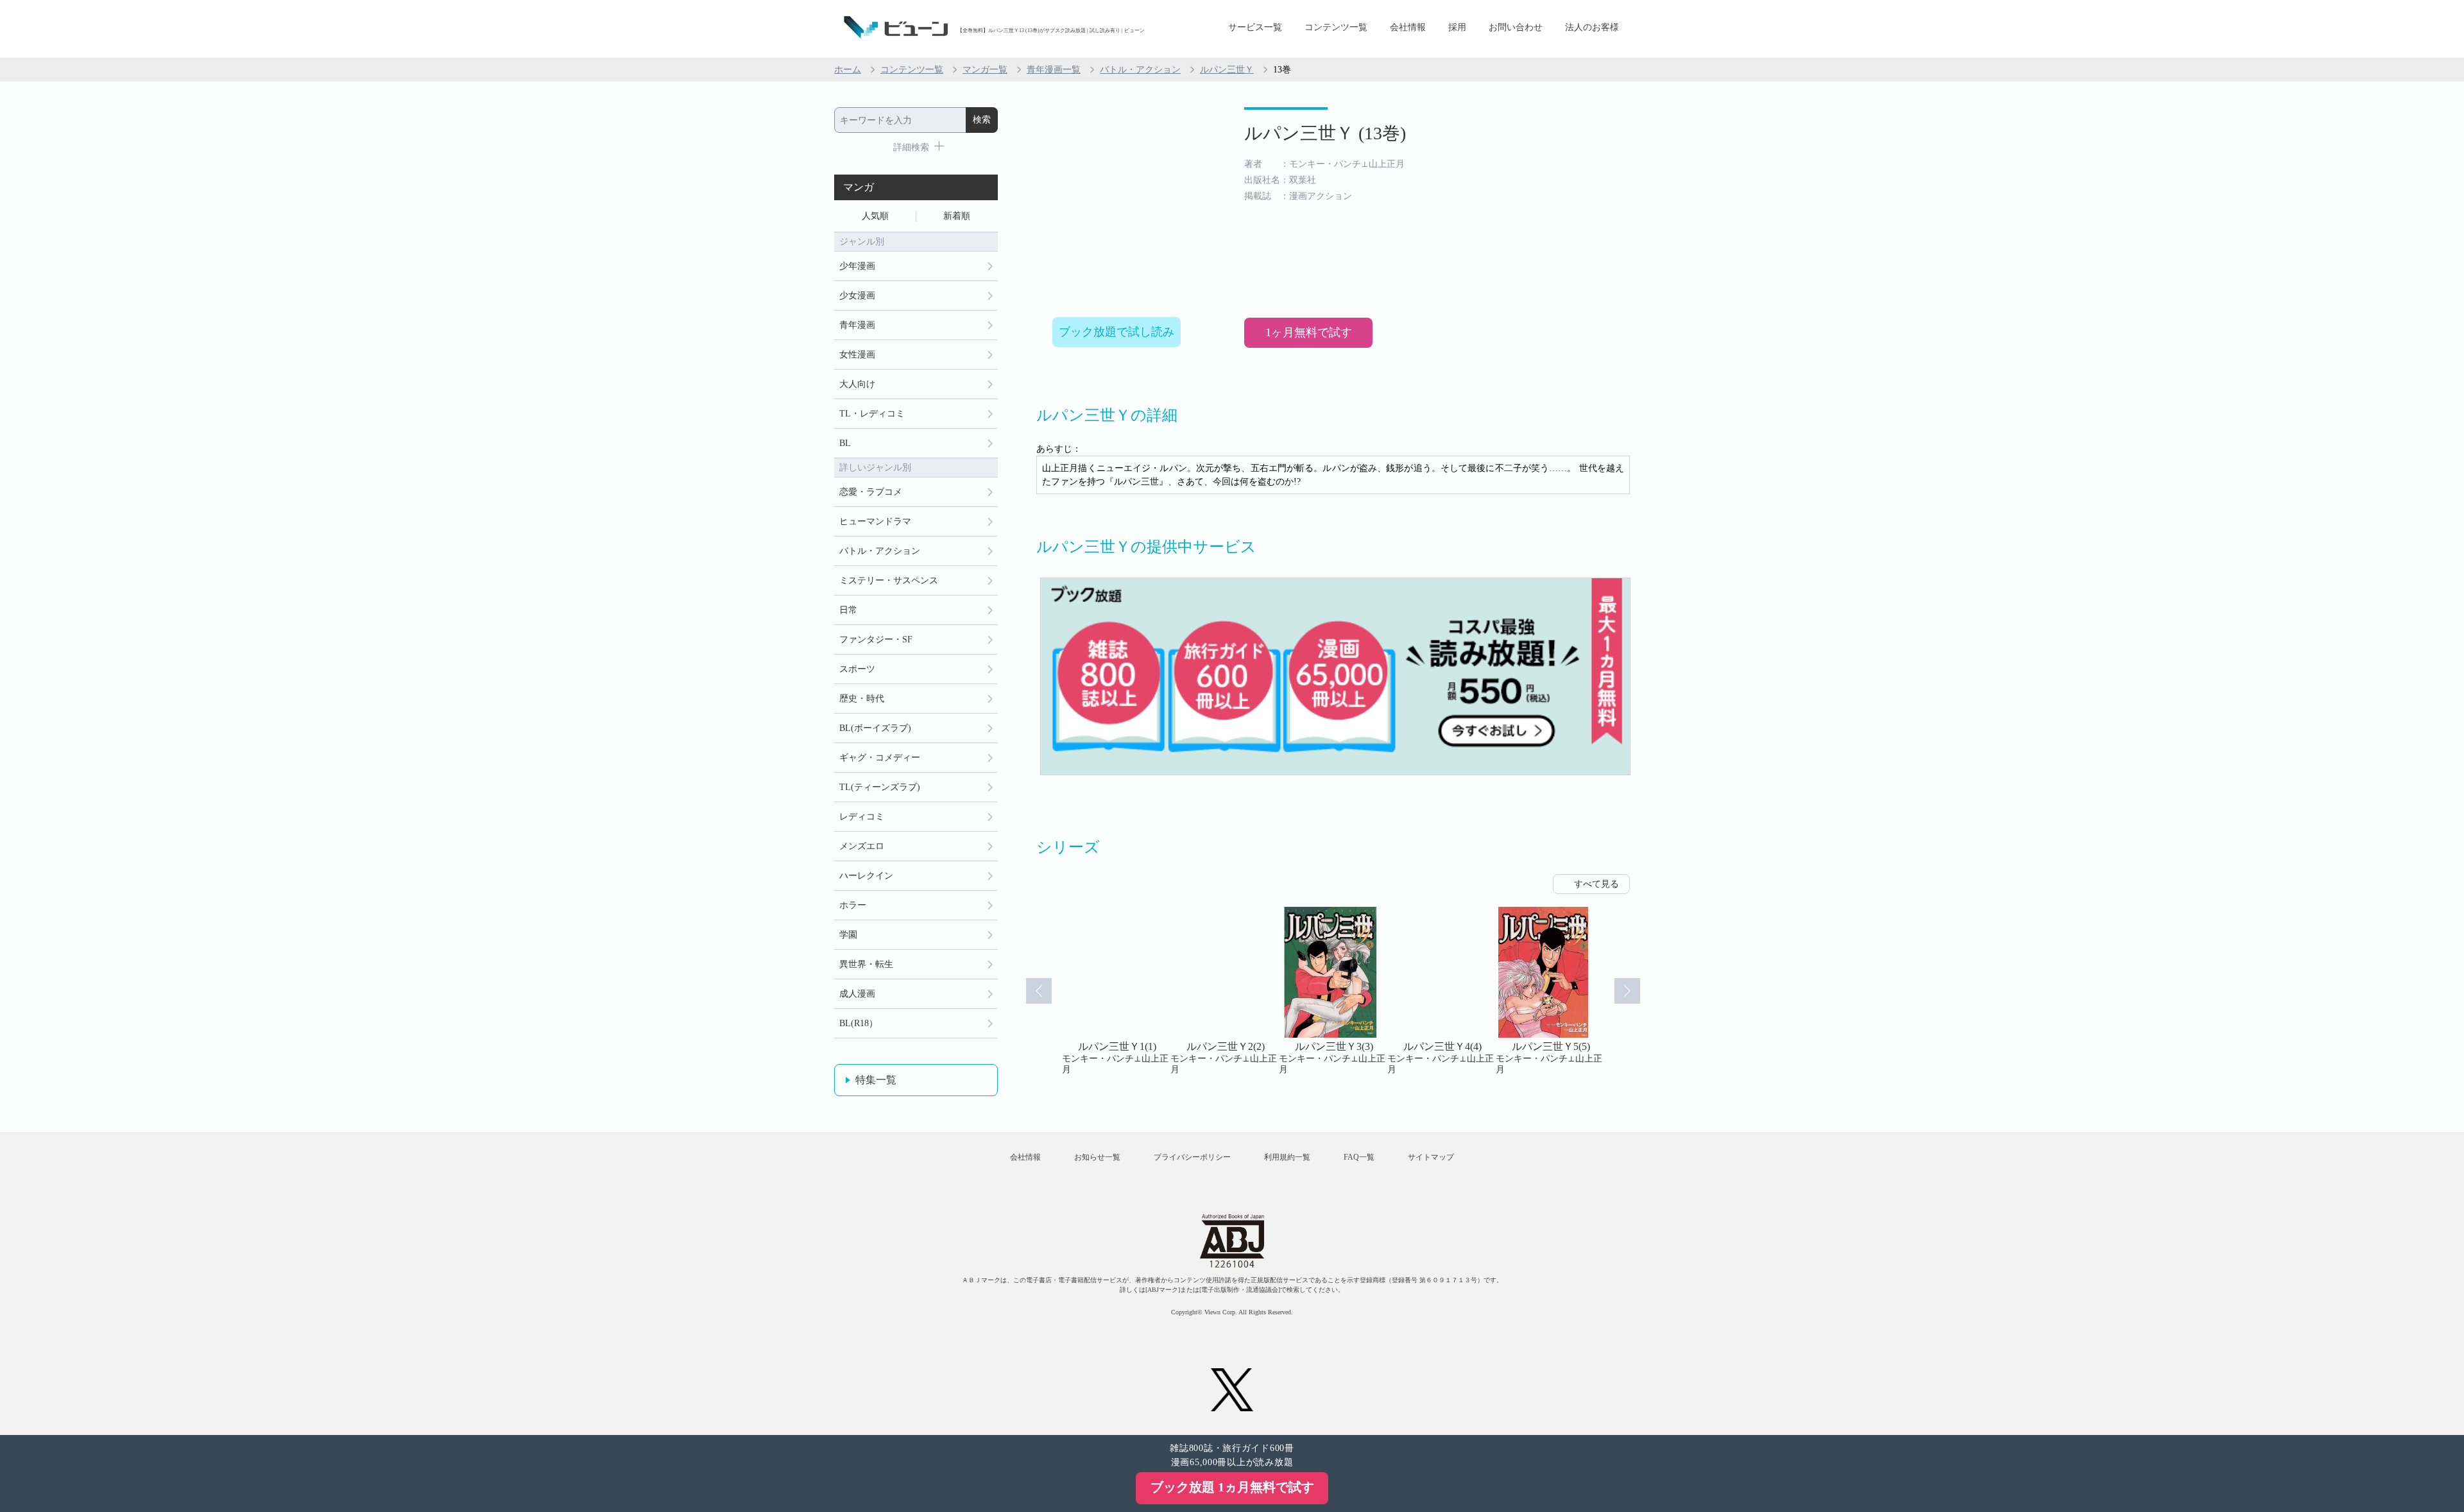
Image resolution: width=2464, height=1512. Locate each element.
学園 (848, 935)
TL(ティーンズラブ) (880, 787)
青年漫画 (857, 325)
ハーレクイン (866, 876)
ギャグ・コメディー (880, 758)
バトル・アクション (1140, 70)
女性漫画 (857, 355)
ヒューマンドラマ (875, 521)
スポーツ (857, 669)
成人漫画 (857, 994)
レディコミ (862, 817)
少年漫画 (857, 266)
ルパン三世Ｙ (1227, 70)
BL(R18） (859, 1023)
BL (845, 443)
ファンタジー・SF (876, 640)
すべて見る (1596, 884)
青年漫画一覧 (1054, 70)
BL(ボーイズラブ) (875, 728)
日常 (848, 610)
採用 (1457, 27)
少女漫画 (857, 296)
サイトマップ (1431, 1157)
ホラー (853, 905)
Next (1627, 991)
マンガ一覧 (985, 70)
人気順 (875, 216)
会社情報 (1408, 27)
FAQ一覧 (1359, 1157)
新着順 (957, 216)
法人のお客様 (1592, 27)
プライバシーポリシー (1192, 1157)
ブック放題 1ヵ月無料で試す (1232, 1487)
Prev (1039, 991)
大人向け (857, 384)
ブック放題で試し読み (1116, 332)
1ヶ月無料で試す (1309, 332)
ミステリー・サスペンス (889, 580)
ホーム (848, 70)
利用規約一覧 (1287, 1157)
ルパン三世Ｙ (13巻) (1325, 133)
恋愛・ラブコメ (871, 492)
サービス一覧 (1255, 27)
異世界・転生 (866, 964)
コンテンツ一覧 (1336, 27)
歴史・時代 (862, 699)
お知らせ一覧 (1097, 1157)
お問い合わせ (1516, 27)
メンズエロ (862, 846)
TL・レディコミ (872, 414)
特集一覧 (876, 1080)
